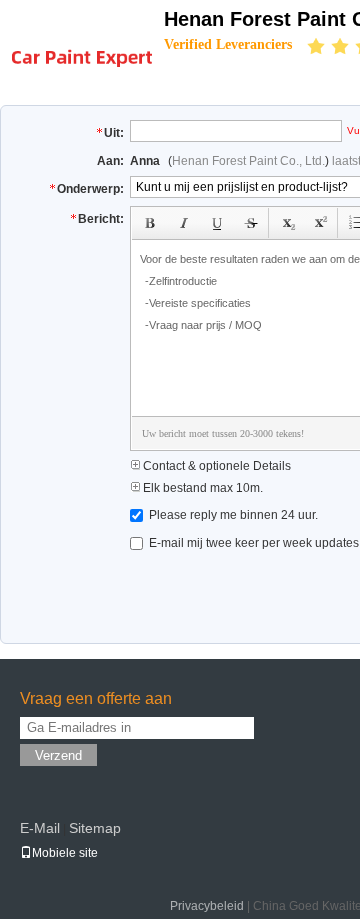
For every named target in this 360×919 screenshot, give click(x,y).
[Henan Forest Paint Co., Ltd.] (82, 46)
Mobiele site (65, 853)
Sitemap (95, 828)
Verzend (58, 755)
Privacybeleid (207, 906)
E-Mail (40, 828)
